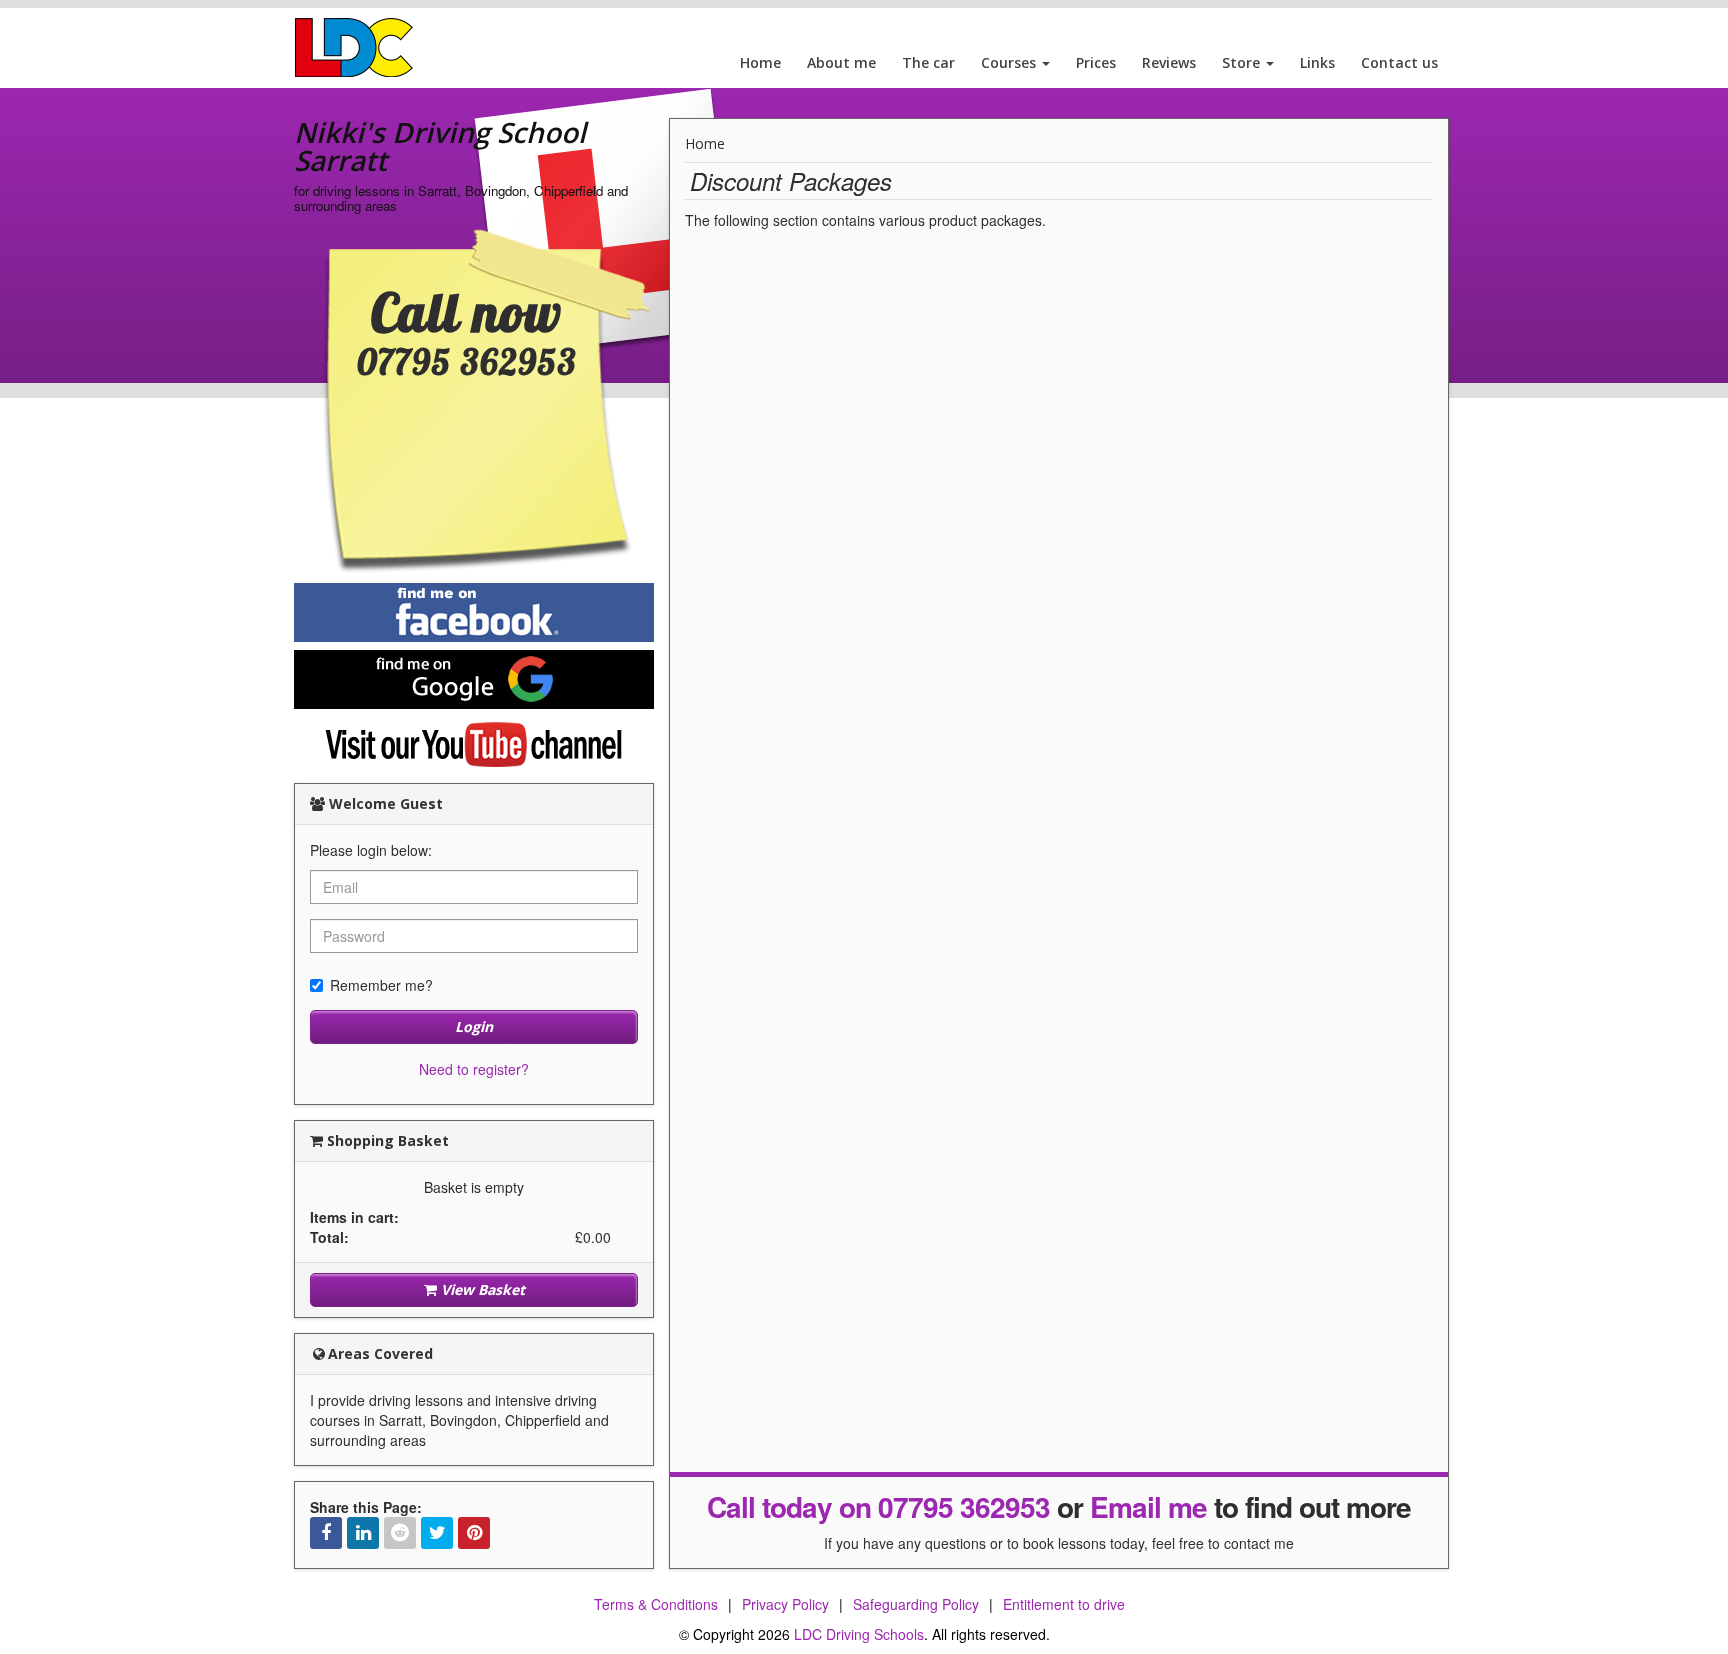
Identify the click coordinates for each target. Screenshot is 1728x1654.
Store (1243, 62)
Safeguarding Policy (916, 1604)
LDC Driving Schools (859, 1634)
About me (841, 62)
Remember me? (381, 985)
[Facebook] (326, 1533)
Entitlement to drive (1064, 1604)
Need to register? (474, 1069)
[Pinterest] (474, 1533)
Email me (1148, 1506)
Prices (1096, 62)
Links (1317, 62)
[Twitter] (437, 1533)
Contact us (1399, 62)
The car (928, 62)
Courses (1010, 62)
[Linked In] (363, 1533)
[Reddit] (400, 1533)
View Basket (481, 1289)
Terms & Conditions (656, 1604)
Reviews (1169, 62)
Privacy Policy (785, 1604)
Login (474, 1026)
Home (760, 62)
